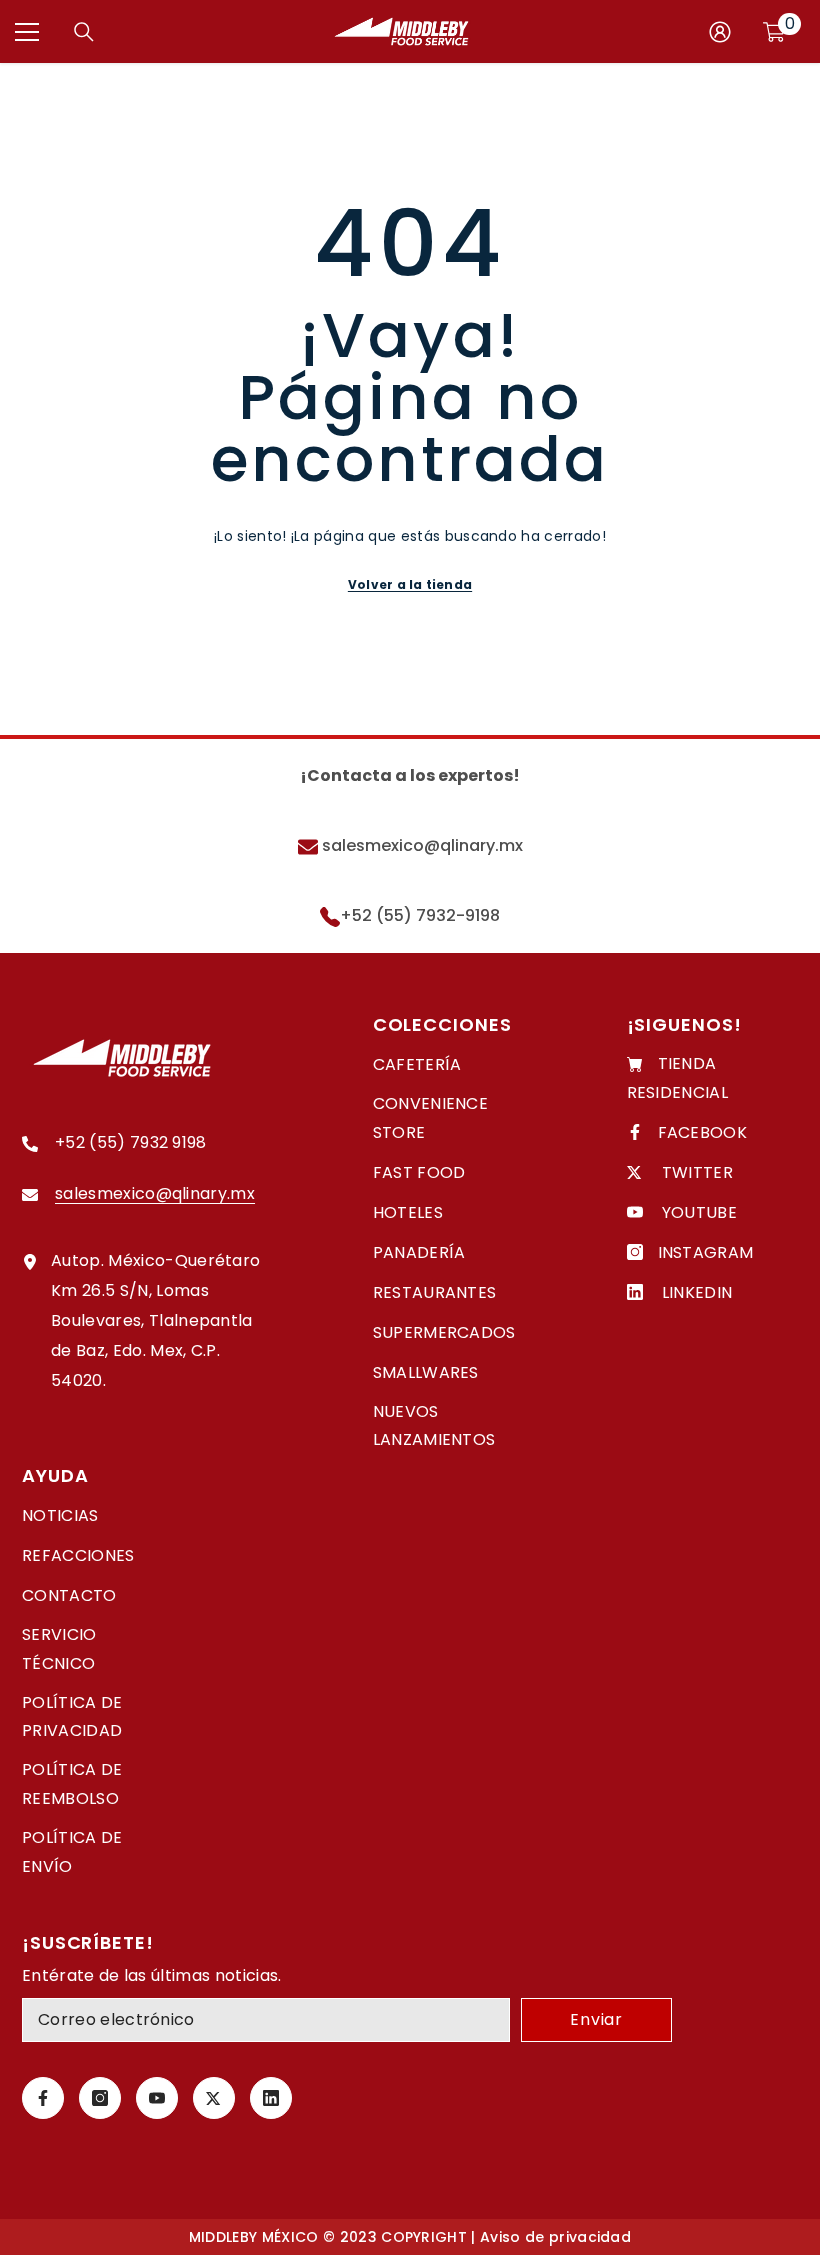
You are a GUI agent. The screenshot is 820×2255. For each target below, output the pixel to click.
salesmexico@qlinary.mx (420, 845)
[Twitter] (214, 2098)
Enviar (596, 2019)
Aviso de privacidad (555, 2237)
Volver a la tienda (410, 584)
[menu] (27, 32)
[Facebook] (43, 2098)
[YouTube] (157, 2098)
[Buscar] (84, 32)
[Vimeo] (271, 2098)
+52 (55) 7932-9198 (420, 915)
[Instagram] (100, 2098)
